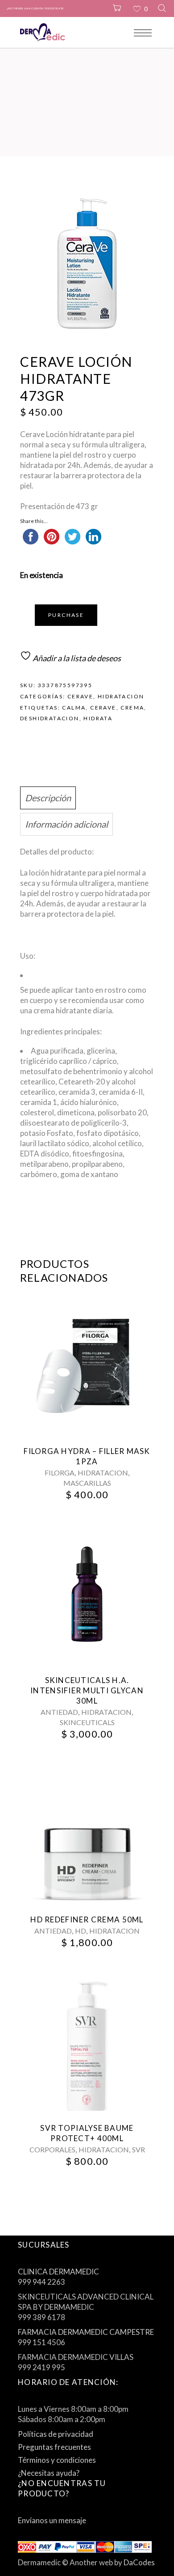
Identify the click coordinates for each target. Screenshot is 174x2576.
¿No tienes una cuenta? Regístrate (35, 8)
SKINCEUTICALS (87, 1722)
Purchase (66, 615)
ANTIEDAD (59, 1712)
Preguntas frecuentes (54, 2447)
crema (132, 708)
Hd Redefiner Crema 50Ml (87, 1919)
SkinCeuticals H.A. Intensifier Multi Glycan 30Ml (87, 1690)
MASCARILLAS (87, 1483)
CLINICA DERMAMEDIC (58, 2272)
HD (81, 1931)
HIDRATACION (121, 696)
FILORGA (60, 1473)
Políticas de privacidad (56, 2434)
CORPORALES (52, 2149)
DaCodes (139, 2562)
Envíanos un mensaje (52, 2520)
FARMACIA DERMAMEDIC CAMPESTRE (86, 2332)
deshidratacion (50, 718)
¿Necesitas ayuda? (49, 2473)
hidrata (98, 718)
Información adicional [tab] (66, 824)
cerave (103, 708)
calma (74, 708)
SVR (139, 2149)
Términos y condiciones (57, 2460)
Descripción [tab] (48, 798)
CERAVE (80, 696)
